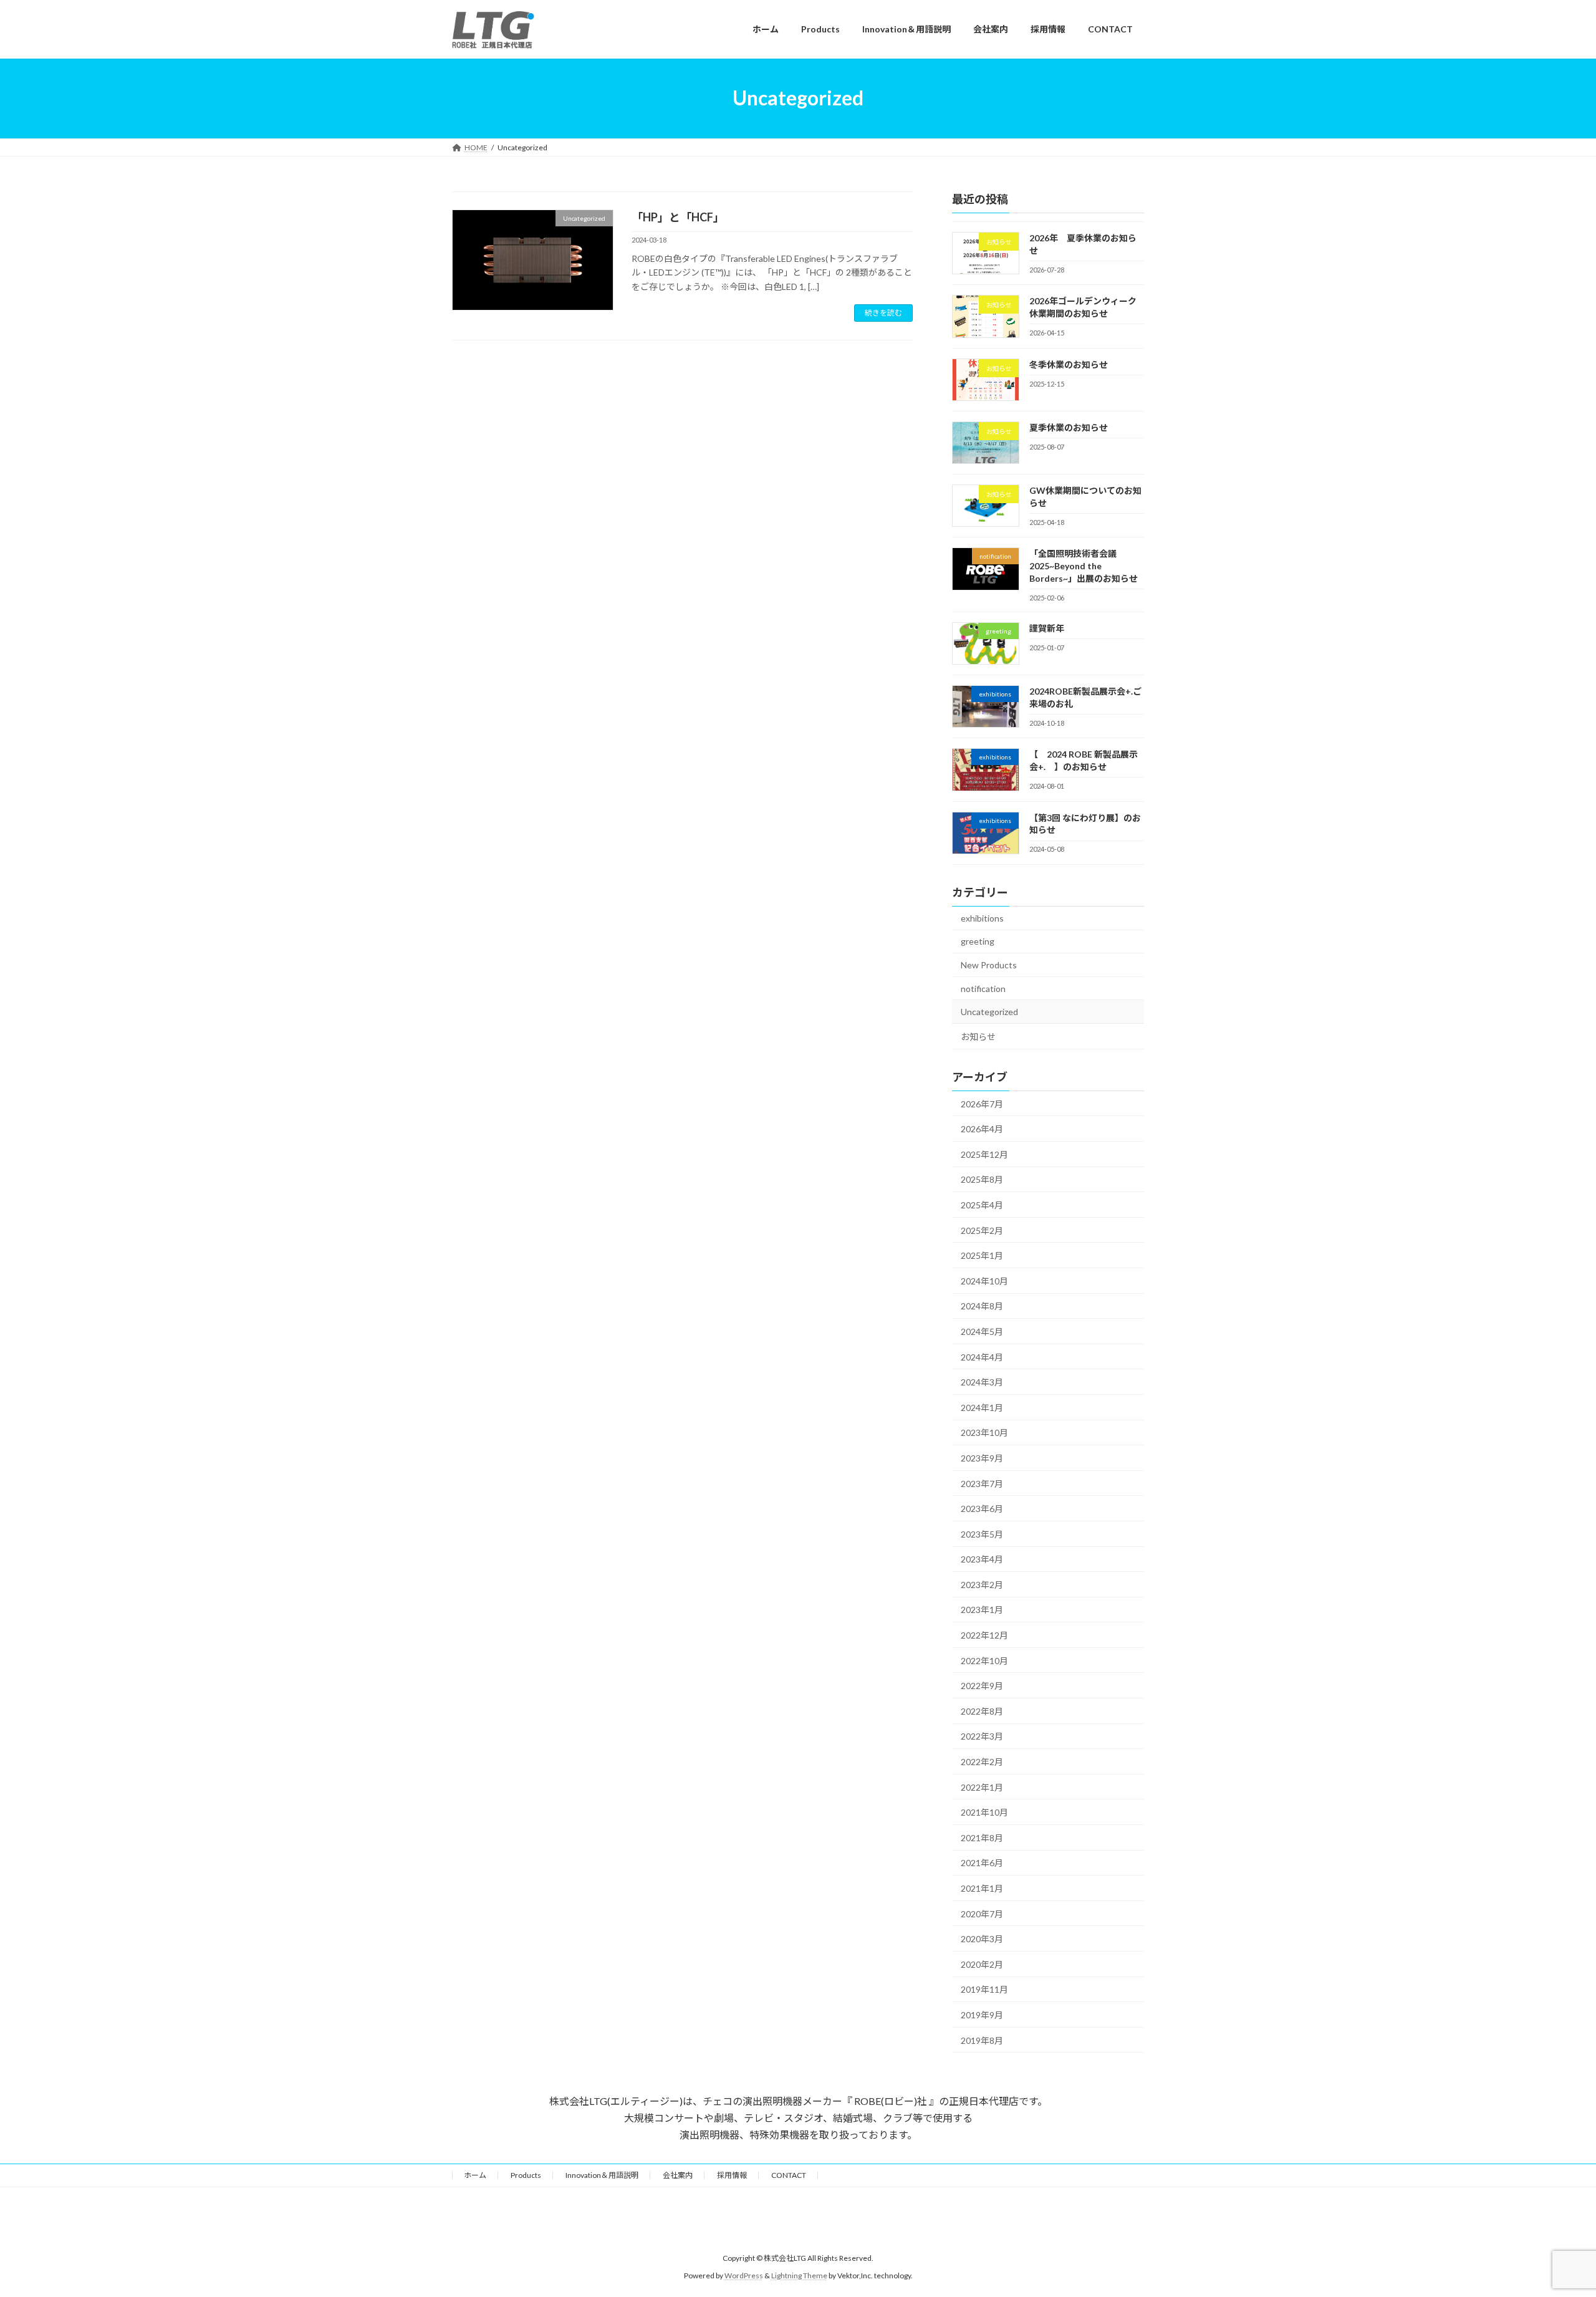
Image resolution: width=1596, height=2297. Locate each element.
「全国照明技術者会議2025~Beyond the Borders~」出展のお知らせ (1084, 566)
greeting (978, 941)
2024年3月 (982, 1382)
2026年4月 (982, 1129)
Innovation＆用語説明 (602, 2175)
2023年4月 (982, 1559)
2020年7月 (982, 1913)
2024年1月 (982, 1407)
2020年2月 (982, 1964)
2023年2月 (982, 1584)
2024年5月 (982, 1331)
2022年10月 (984, 1660)
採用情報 (732, 2175)
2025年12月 (984, 1154)
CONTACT (789, 2175)
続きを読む (883, 313)
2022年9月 (982, 1686)
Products (526, 2175)
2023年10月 (984, 1433)
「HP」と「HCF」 (678, 217)
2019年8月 (982, 2040)
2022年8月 (982, 1711)
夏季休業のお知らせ (1069, 427)
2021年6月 (982, 1863)
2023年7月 (982, 1483)
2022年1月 (982, 1787)
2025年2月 (982, 1230)
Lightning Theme (799, 2275)
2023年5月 (982, 1534)
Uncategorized (989, 1012)
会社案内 (678, 2175)
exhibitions (982, 917)
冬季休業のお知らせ (1069, 364)
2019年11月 (984, 1989)
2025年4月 (982, 1205)
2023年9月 (982, 1458)
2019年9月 (982, 2015)
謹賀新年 (1047, 628)
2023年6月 (982, 1509)
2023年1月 (982, 1610)
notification (983, 988)
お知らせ (978, 1036)
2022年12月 (984, 1635)
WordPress (744, 2275)
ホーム (475, 2175)
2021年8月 (982, 1837)
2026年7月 (982, 1103)
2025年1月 (982, 1255)
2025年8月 (982, 1179)
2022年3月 (982, 1736)
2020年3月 (982, 1939)
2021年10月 (984, 1812)
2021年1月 (982, 1888)
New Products (989, 965)
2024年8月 (982, 1306)
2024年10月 (984, 1280)
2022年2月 (982, 1762)
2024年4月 (982, 1356)
